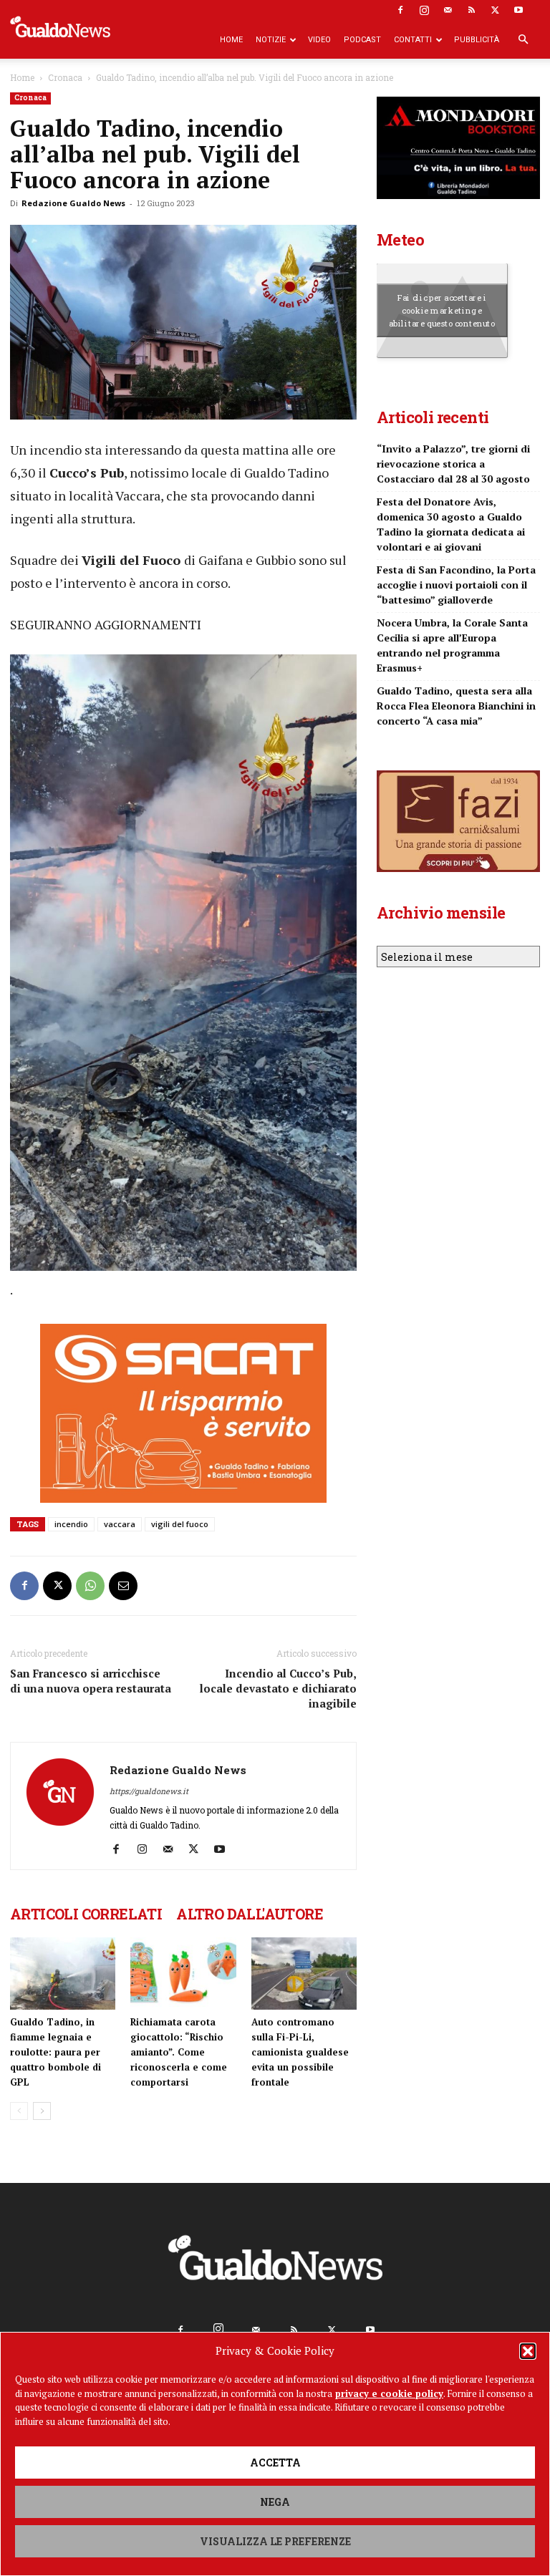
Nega (275, 2502)
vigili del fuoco (180, 1524)
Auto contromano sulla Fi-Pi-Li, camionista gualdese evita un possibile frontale (300, 2052)
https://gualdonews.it (149, 1791)
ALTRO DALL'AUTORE (250, 1914)
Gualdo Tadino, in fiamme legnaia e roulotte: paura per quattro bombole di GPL (56, 2052)
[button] (528, 2351)
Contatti (413, 40)
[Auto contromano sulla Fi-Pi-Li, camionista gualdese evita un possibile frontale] (304, 1974)
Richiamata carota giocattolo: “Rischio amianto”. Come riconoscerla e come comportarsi (179, 2052)
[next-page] (42, 2111)
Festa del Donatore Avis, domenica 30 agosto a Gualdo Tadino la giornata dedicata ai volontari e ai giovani (451, 524)
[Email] (123, 1586)
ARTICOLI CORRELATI (86, 1914)
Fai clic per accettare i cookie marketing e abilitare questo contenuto (442, 310)
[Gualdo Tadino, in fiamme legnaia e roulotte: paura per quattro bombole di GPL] (63, 1974)
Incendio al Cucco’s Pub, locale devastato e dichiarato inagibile (278, 1688)
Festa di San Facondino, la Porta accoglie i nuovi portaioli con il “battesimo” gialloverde (456, 585)
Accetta (275, 2463)
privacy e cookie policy (389, 2393)
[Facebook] (400, 10)
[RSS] (471, 10)
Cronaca (65, 77)
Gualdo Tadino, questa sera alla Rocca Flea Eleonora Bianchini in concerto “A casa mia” (456, 706)
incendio (71, 1524)
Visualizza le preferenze (275, 2541)
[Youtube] (518, 10)
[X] (495, 10)
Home (231, 40)
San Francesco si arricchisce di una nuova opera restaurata (91, 1681)
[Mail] (448, 10)
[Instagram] (424, 10)
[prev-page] (19, 2111)
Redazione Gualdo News (73, 203)
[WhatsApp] (90, 1586)
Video (319, 40)
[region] (183, 966)
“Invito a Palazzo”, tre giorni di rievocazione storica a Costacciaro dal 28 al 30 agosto (453, 464)
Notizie (271, 40)
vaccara (120, 1524)
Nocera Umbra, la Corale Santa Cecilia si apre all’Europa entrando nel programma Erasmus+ (452, 645)
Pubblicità (477, 40)
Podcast (362, 40)
